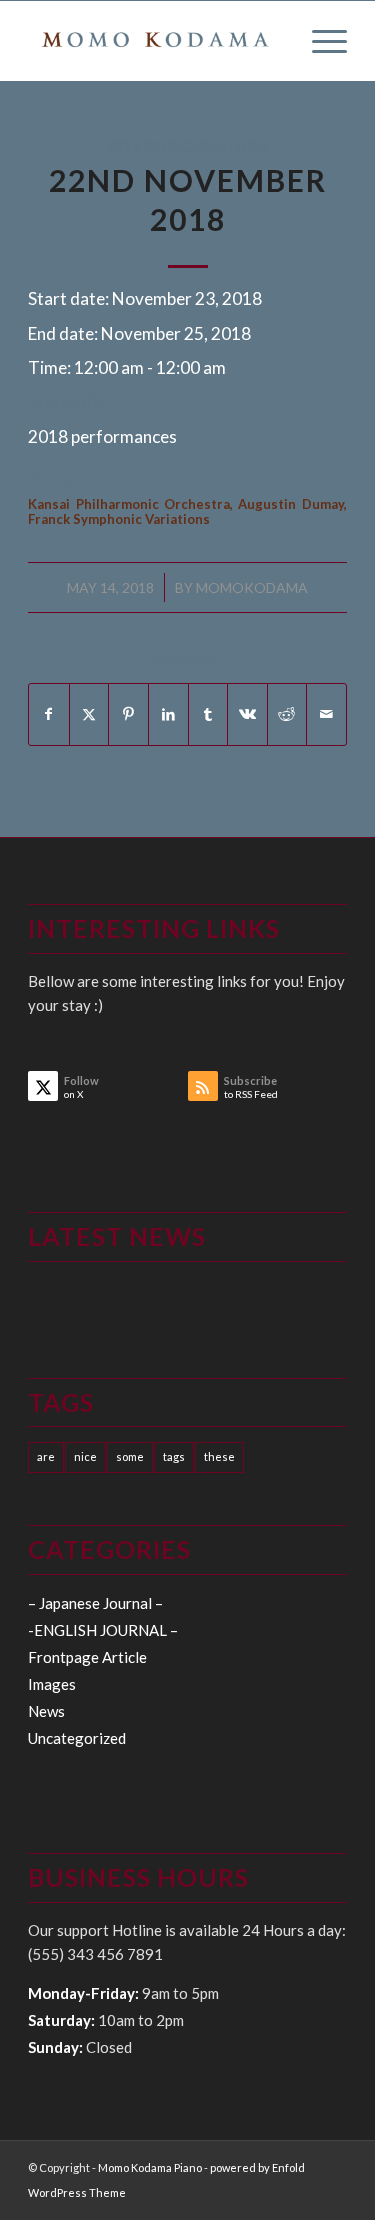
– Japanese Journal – (95, 1603)
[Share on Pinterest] (128, 714)
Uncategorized (77, 1738)
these (219, 1456)
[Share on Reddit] (287, 714)
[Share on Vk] (247, 714)
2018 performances (187, 146)
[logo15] (155, 41)
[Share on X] (89, 714)
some (130, 1456)
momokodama (252, 587)
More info (65, 401)
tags (174, 1456)
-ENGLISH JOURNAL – (103, 1630)
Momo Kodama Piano (150, 2167)
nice (85, 1456)
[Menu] (319, 41)
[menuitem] (319, 41)
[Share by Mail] (326, 714)
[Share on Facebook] (49, 714)
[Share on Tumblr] (208, 714)
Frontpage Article (87, 1657)
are (46, 1456)
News (46, 1711)
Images (52, 1684)
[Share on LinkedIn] (168, 714)
